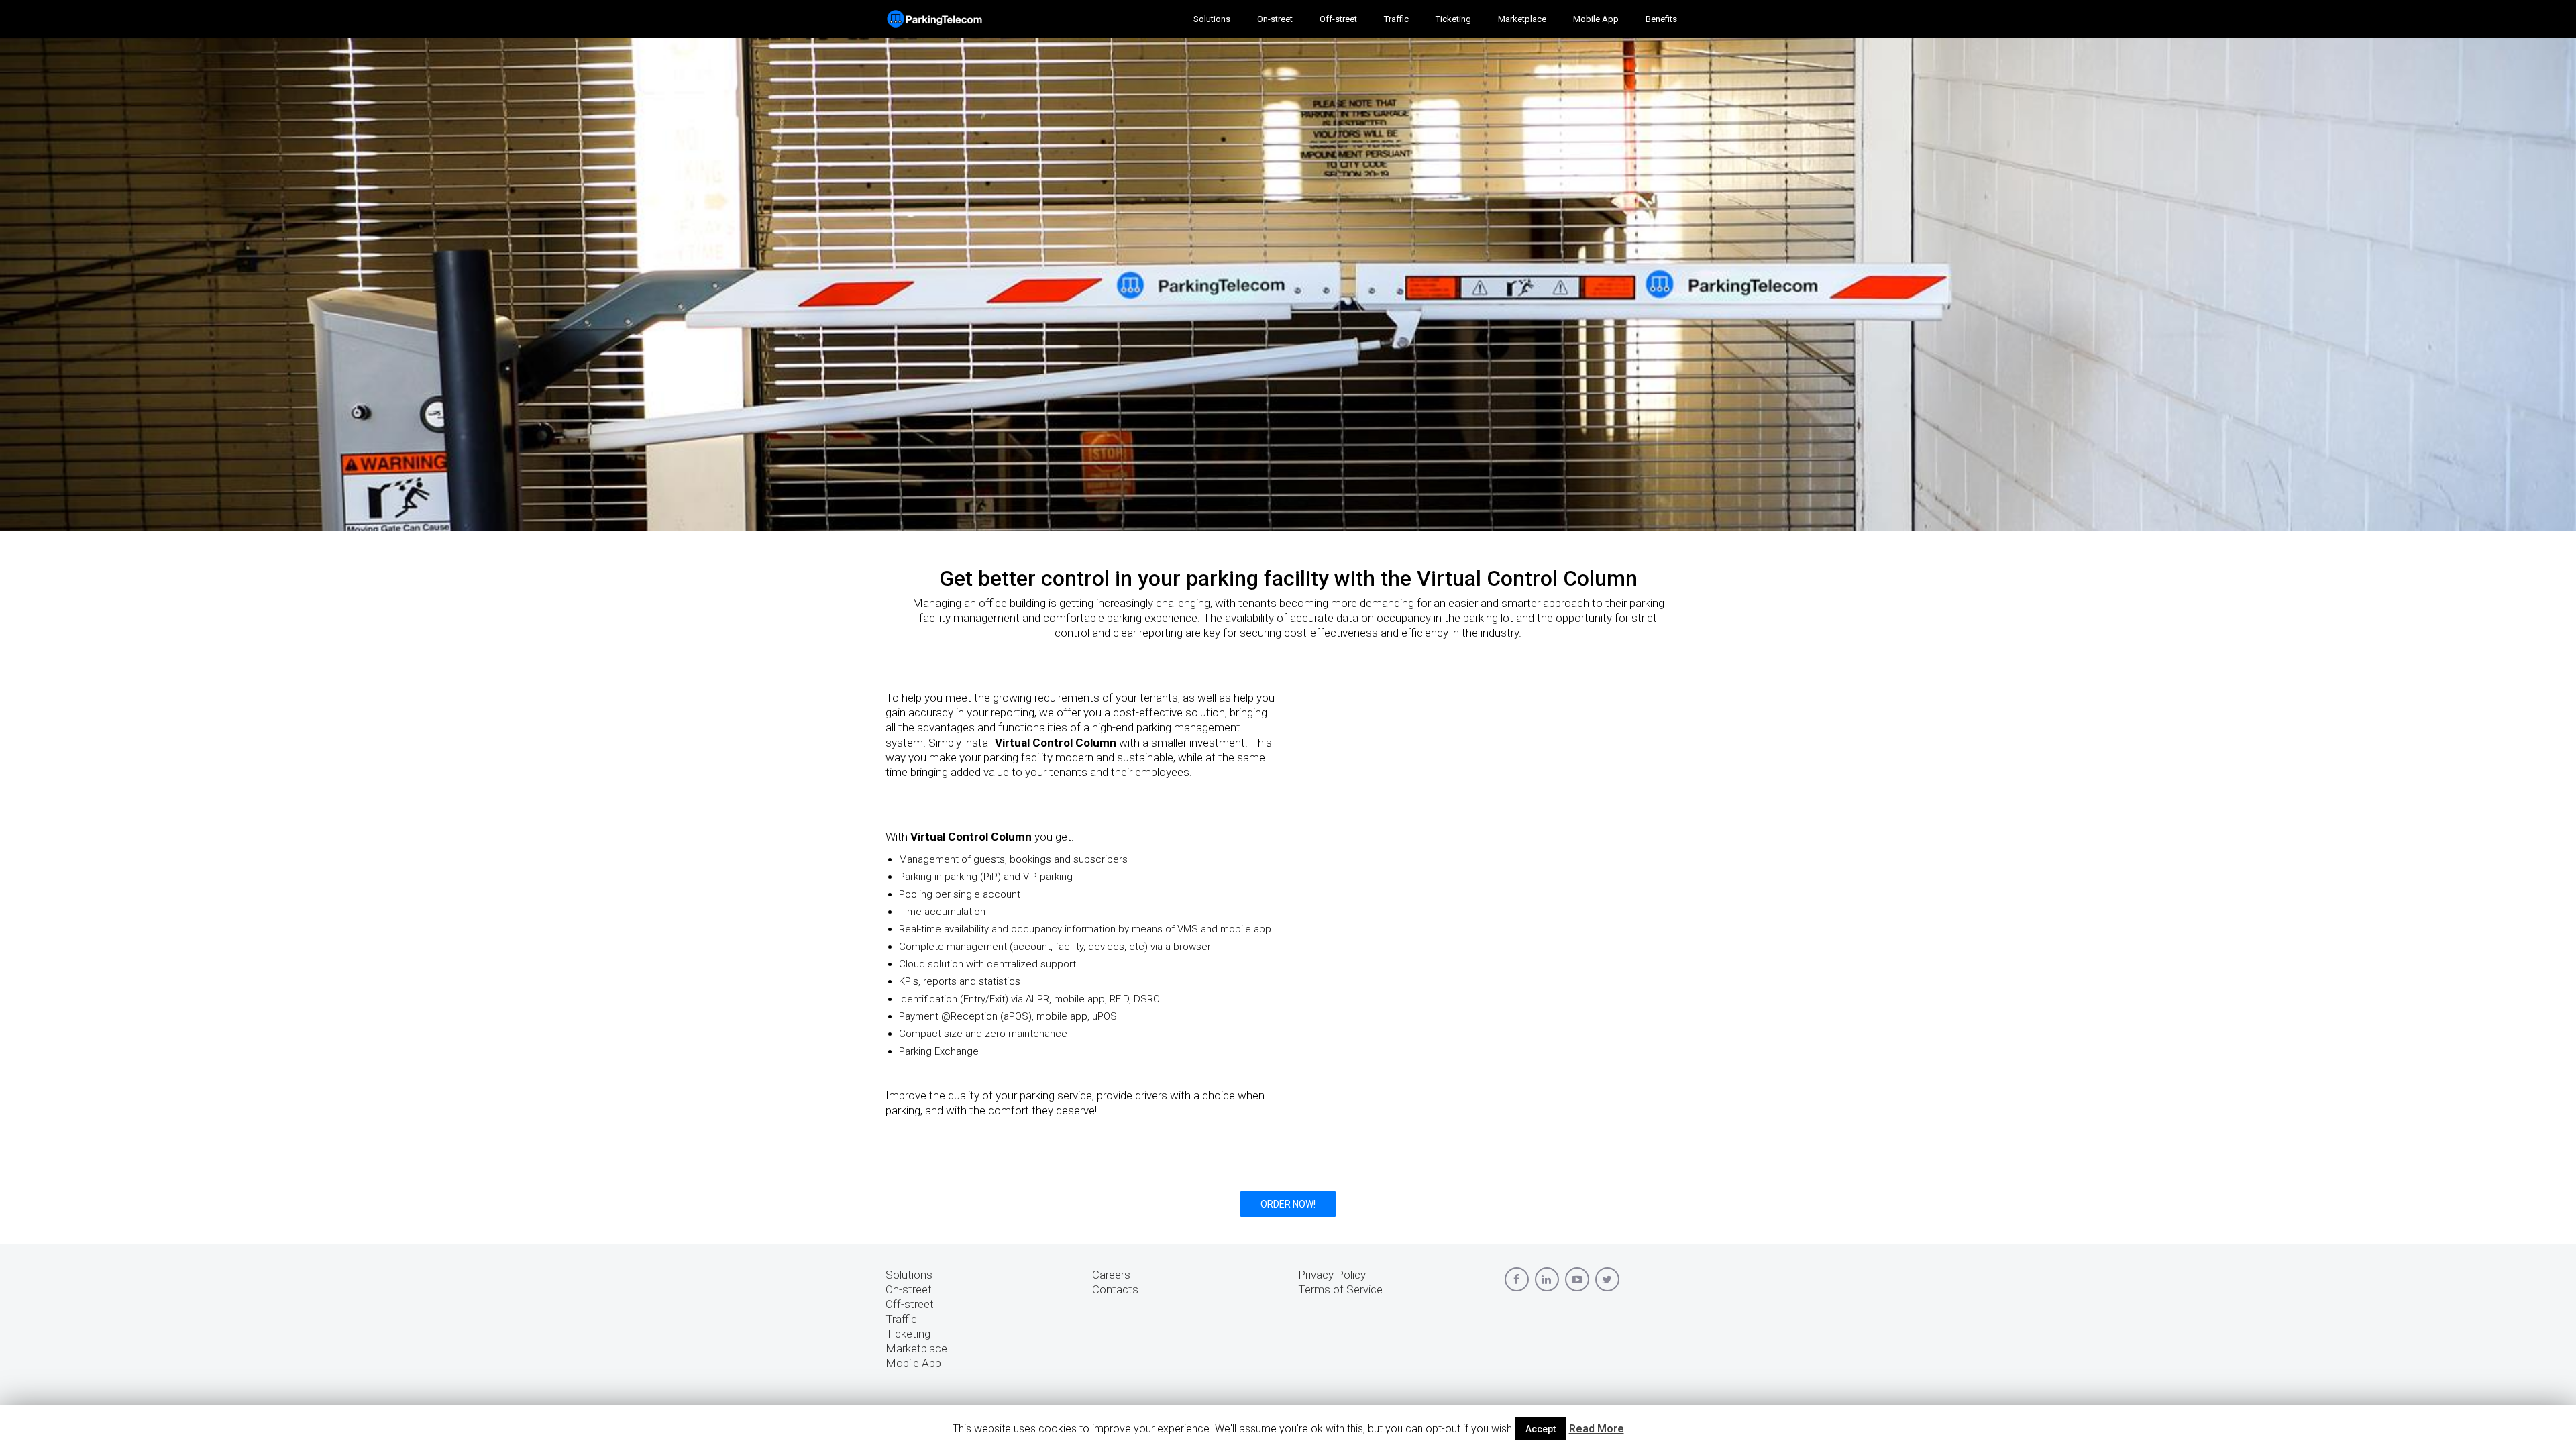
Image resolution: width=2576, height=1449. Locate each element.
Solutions (909, 1275)
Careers (1111, 1275)
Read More (1597, 1429)
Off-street (910, 1304)
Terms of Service (1340, 1289)
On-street (909, 1289)
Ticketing (908, 1334)
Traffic (901, 1319)
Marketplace (916, 1348)
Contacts (1115, 1289)
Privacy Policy (1332, 1275)
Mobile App (913, 1363)
